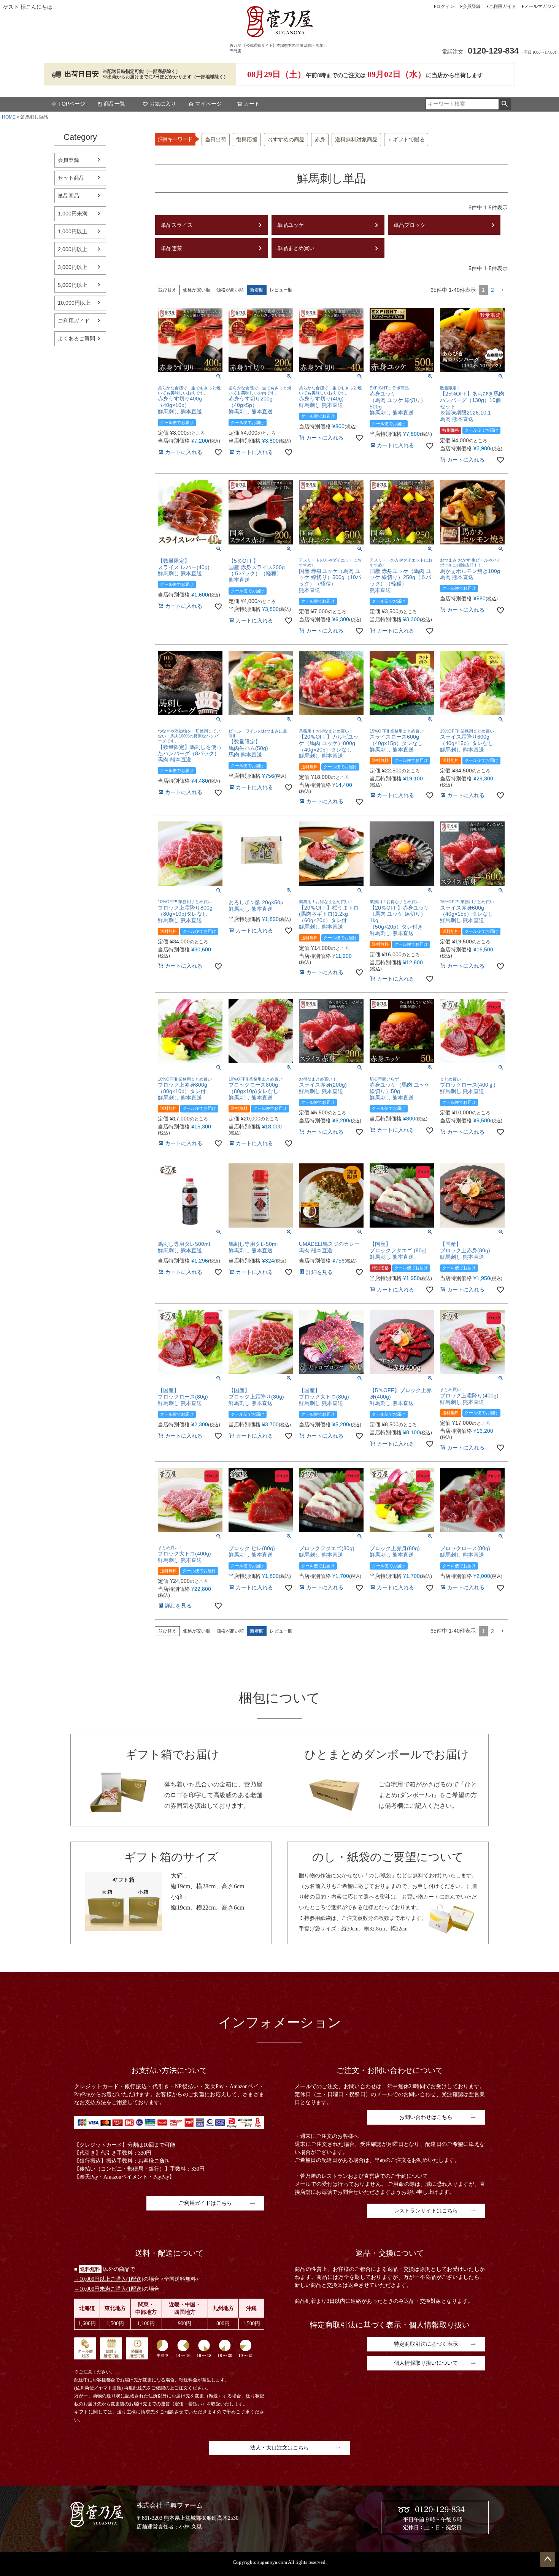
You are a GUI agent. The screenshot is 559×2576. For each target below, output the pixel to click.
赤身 (320, 140)
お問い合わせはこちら (426, 2117)
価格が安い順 (197, 290)
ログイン (445, 6)
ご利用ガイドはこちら (205, 2203)
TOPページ (72, 104)
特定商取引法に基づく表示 (426, 2344)
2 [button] (492, 290)
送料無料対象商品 (356, 140)
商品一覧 (114, 104)
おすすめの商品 (286, 140)
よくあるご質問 (76, 339)
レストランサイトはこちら (426, 2211)
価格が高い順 (230, 290)
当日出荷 (216, 140)
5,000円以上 (73, 285)
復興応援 (247, 140)
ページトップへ (548, 2559)
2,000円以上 (73, 249)
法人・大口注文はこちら (279, 2448)
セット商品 (71, 178)
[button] (502, 290)
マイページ (208, 104)
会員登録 (472, 6)
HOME (9, 117)
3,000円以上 (73, 267)
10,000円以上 (74, 303)
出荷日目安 (82, 74)
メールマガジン (540, 6)
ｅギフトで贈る (406, 140)
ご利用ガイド (502, 6)
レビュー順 (281, 290)
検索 (504, 104)
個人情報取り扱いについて (426, 2363)
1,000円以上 (73, 231)
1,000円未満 (73, 214)
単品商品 (68, 196)
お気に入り (163, 104)
